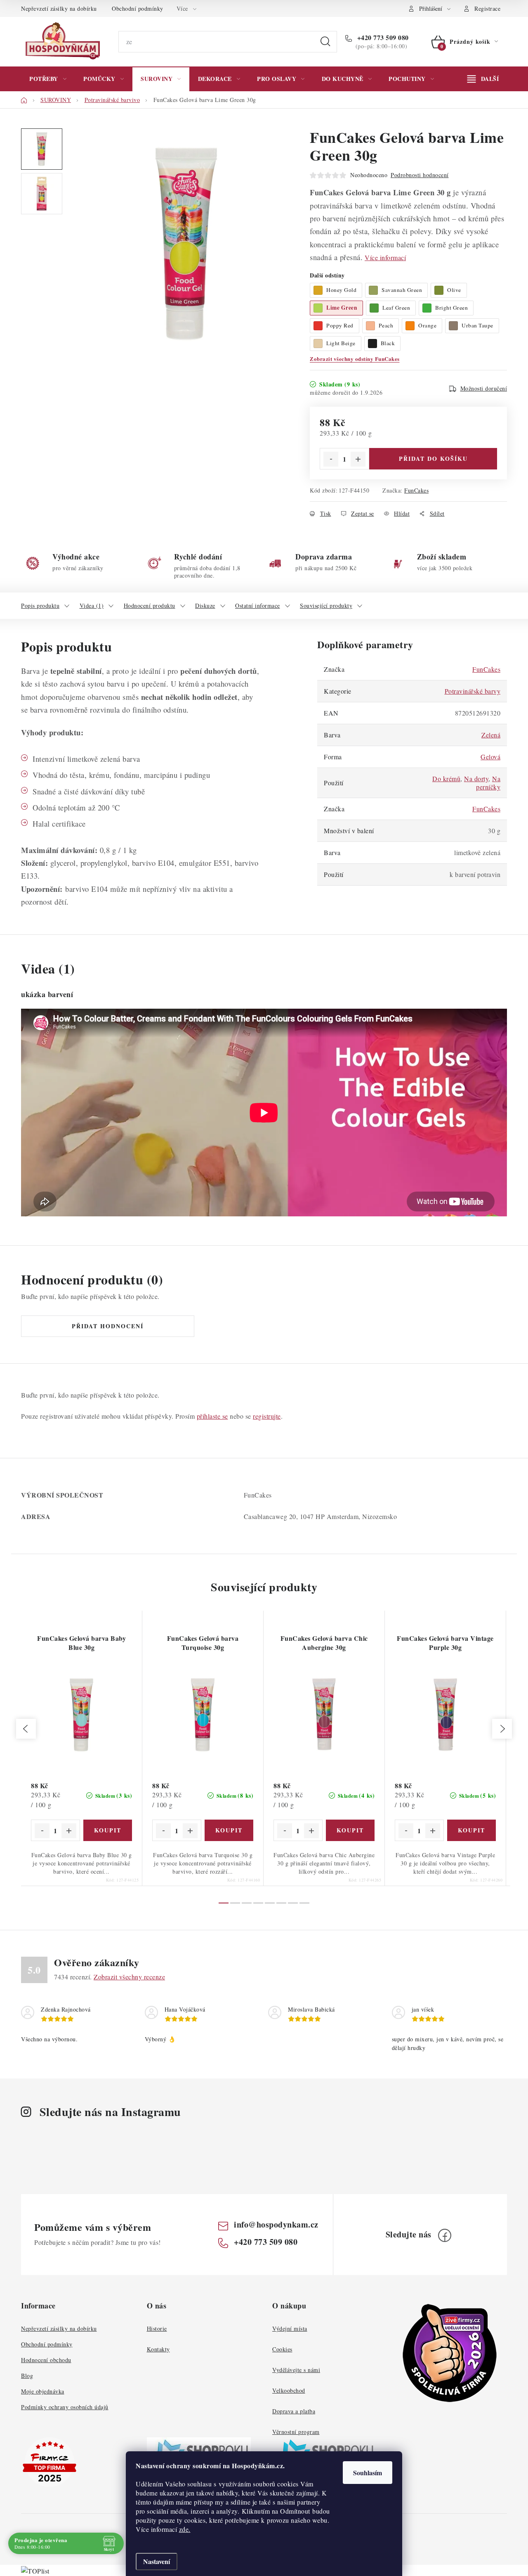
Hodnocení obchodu (46, 2360)
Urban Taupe (477, 325)
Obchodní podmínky (138, 8)
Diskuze (205, 605)
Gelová (490, 757)
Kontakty (158, 2349)
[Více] (483, 79)
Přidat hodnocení (108, 1326)
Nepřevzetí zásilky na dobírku (59, 8)
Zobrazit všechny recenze (129, 1977)
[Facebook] (445, 2235)
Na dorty (476, 778)
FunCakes (416, 490)
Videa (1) (92, 605)
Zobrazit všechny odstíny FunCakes (355, 359)
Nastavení (157, 2561)
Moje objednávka (43, 2391)
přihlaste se (212, 1416)
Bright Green (451, 308)
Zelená (491, 735)
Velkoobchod (289, 2390)
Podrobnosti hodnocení (420, 175)
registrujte (267, 1416)
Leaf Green (396, 308)
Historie (157, 2328)
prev (26, 1729)
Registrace (487, 8)
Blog (27, 2376)
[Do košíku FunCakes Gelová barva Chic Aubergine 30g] (350, 1830)
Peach (386, 325)
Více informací (385, 257)
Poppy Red (340, 325)
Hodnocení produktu (150, 605)
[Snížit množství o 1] (331, 459)
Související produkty (326, 605)
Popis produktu (40, 605)
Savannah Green (402, 290)
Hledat (325, 42)
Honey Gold (341, 290)
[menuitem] (48, 79)
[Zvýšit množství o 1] (358, 459)
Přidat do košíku (433, 459)
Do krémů (446, 778)
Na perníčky (488, 783)
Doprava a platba (294, 2411)
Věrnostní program (296, 2432)
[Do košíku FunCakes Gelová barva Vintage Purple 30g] (472, 1830)
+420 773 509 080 (382, 38)
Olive (454, 290)
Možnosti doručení (484, 388)
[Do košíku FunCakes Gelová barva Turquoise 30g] (229, 1830)
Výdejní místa (290, 2328)
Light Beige (341, 343)
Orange (427, 325)
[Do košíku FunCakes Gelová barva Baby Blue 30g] (108, 1830)
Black (388, 343)
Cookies (282, 2349)
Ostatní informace (258, 605)
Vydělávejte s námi (296, 2370)
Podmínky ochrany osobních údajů (65, 2407)
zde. (185, 2529)
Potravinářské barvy (473, 691)
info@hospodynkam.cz (276, 2224)
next (502, 1729)
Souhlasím (368, 2473)
